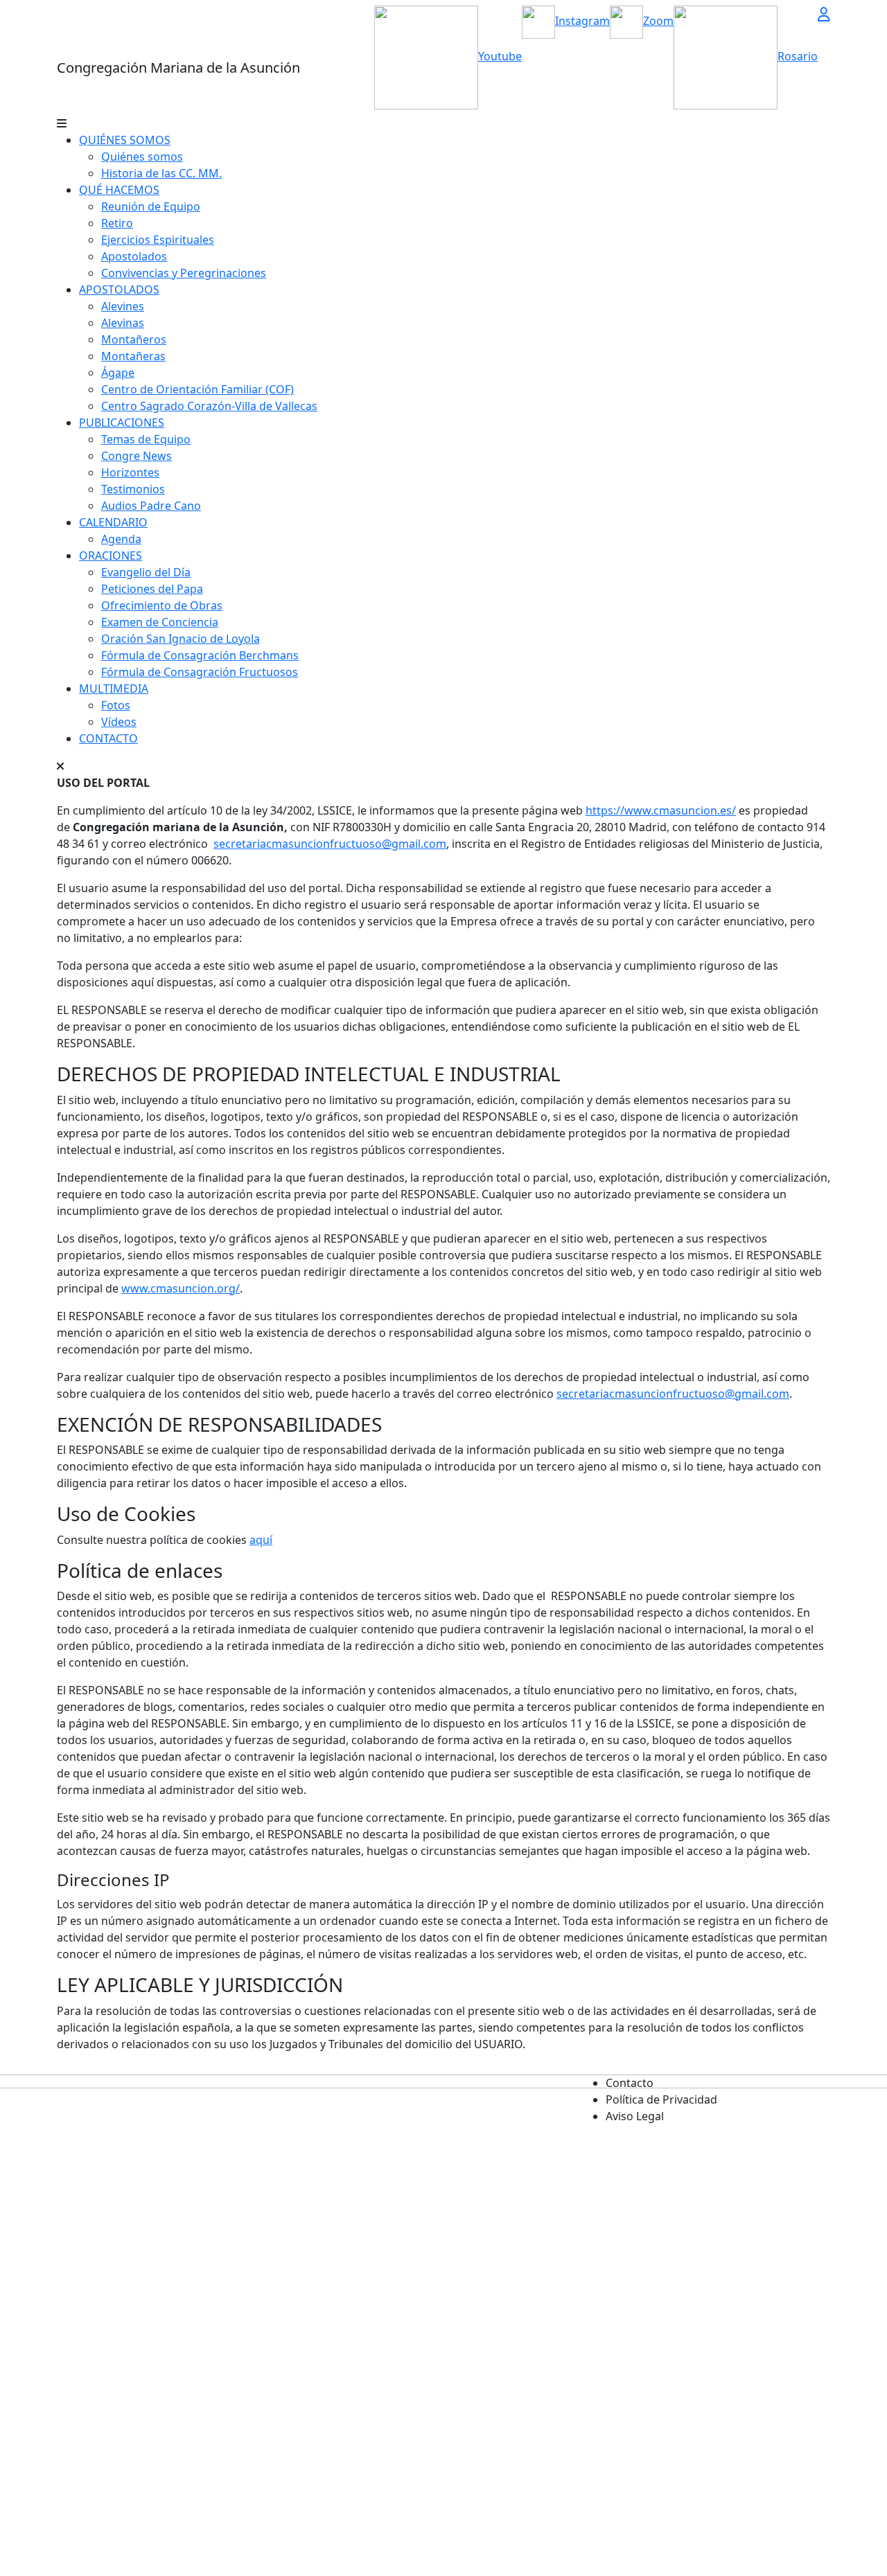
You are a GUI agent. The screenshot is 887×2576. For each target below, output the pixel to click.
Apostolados (134, 256)
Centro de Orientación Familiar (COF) (197, 389)
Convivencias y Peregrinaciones (184, 273)
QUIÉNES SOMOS (125, 140)
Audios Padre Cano (151, 506)
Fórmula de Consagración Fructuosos (200, 672)
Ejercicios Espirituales (158, 240)
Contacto (630, 2083)
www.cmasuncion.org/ (181, 1288)
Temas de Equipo (146, 439)
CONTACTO (108, 738)
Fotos (116, 705)
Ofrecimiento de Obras (162, 605)
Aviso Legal (635, 2116)
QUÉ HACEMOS (119, 190)
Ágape (118, 373)
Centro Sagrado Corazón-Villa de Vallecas (209, 406)
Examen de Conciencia (160, 622)
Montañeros (134, 339)
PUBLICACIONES (122, 423)
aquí (261, 1540)
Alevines (123, 306)
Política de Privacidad (661, 2099)
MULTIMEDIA (114, 689)
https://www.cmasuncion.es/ (661, 810)
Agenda (121, 539)
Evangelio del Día (146, 572)
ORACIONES (111, 556)
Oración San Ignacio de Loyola (181, 639)
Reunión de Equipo (151, 206)
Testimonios (133, 489)
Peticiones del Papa (152, 589)
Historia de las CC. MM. (161, 173)
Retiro (117, 223)
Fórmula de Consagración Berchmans (200, 655)
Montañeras (133, 356)
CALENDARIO (113, 522)
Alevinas (123, 323)
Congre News (137, 456)
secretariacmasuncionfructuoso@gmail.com (330, 844)
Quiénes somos (142, 157)
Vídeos (119, 722)
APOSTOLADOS (119, 290)
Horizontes (130, 472)
